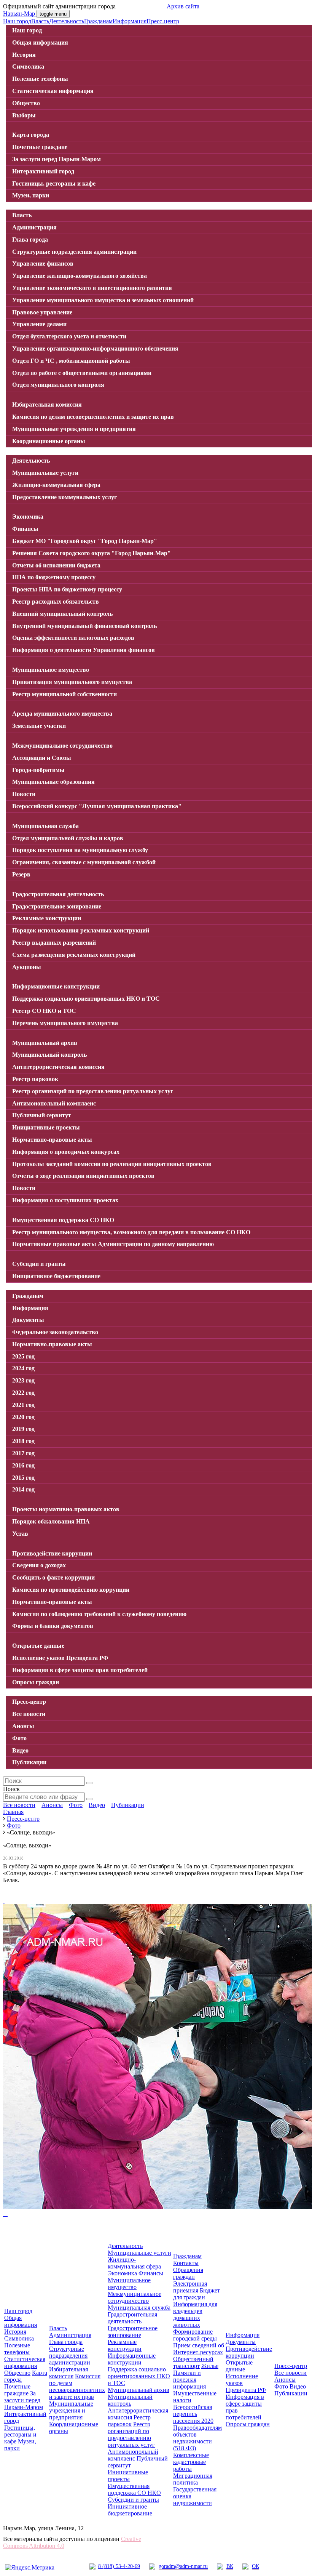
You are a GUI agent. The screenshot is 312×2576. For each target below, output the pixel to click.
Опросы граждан (36, 1682)
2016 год (23, 1465)
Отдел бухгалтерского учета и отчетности (69, 336)
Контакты (186, 2263)
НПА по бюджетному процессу (54, 577)
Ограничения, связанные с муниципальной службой (84, 862)
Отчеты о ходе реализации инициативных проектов (83, 1176)
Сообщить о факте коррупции (53, 1577)
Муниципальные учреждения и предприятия (74, 429)
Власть (40, 21)
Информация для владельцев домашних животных (195, 2314)
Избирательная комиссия (47, 405)
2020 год (23, 1417)
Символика (28, 66)
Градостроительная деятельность (58, 894)
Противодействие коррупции (52, 1553)
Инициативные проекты (46, 1127)
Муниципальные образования (53, 782)
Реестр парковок (35, 1079)
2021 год (23, 1405)
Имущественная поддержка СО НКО (63, 1220)
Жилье (210, 2366)
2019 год (23, 1429)
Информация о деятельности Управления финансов (84, 650)
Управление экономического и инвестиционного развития (92, 288)
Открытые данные (38, 1646)
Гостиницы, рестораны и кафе (54, 183)
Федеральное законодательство (55, 1332)
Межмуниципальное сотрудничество (62, 746)
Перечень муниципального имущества (65, 1023)
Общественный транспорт (193, 2362)
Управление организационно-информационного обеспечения (95, 348)
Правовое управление (42, 312)
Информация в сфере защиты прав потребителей (80, 1670)
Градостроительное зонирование (57, 906)
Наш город (17, 21)
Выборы (24, 115)
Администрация (34, 227)
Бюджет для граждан (197, 2294)
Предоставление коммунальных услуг (64, 497)
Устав (20, 1534)
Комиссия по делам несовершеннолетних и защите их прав (93, 417)
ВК (230, 2566)
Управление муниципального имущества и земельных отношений (103, 300)
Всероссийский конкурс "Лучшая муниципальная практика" (97, 806)
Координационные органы (49, 441)
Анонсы (23, 1726)
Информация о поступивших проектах (65, 1200)
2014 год (23, 1489)
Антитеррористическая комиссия (58, 1067)
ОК (255, 2566)
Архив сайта (183, 6)
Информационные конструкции (56, 986)
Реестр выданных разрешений (54, 943)
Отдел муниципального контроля (58, 385)
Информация (130, 21)
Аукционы (27, 967)
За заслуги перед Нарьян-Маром (57, 159)
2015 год (23, 1478)
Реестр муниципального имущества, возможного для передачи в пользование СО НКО (131, 1232)
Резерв (21, 874)
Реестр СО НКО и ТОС (44, 1011)
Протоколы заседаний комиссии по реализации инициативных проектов (112, 1164)
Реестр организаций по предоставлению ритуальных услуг (93, 1091)
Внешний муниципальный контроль (62, 614)
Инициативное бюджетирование (56, 1276)
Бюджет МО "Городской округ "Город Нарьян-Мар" (85, 541)
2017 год (23, 1453)
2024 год (23, 1368)
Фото (19, 1738)
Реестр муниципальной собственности (64, 694)
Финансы (25, 529)
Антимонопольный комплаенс (54, 1103)
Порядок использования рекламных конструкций (81, 930)
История (24, 55)
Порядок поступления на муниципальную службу (80, 850)
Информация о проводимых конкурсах (66, 1152)
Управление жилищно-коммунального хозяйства (80, 276)
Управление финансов (43, 264)
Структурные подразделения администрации (74, 252)
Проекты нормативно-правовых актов (66, 1509)
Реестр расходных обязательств (56, 602)
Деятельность (67, 21)
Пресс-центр (163, 21)
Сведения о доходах (39, 1565)
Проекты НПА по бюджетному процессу (67, 589)
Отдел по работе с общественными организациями (82, 373)
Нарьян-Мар (20, 14)
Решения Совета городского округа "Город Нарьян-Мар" (92, 553)
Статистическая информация (53, 91)
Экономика (28, 517)
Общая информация (40, 42)
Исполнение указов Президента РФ (60, 1658)
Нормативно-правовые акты (52, 1140)
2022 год (23, 1393)
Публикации (29, 1762)
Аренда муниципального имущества (62, 714)
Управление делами (39, 324)
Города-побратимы (38, 770)
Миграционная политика (193, 2479)
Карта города (31, 135)
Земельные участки (39, 726)
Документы (28, 1320)
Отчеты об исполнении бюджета (56, 565)
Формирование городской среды (195, 2335)
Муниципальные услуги (45, 473)
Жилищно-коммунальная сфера (56, 485)
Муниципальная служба (45, 826)
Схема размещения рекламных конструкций (74, 955)
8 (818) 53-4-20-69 (119, 2566)
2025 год (23, 1356)
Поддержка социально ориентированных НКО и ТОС (86, 999)
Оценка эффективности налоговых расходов (73, 638)
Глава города (30, 239)
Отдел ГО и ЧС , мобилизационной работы (71, 361)
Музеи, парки (31, 195)
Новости (24, 794)
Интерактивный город (43, 171)
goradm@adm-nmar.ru (183, 2566)
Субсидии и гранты (39, 1264)
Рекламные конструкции (47, 918)
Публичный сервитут (42, 1115)
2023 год (23, 1380)
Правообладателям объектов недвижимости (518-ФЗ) (197, 2438)
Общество (26, 103)
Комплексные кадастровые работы (191, 2462)
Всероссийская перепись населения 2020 (193, 2414)
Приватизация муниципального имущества (72, 682)
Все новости (29, 1714)
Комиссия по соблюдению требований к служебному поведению (99, 1614)
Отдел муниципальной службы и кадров (68, 838)
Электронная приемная (190, 2287)
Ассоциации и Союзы (42, 758)
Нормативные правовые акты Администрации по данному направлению (113, 1244)
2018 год (23, 1441)
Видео (20, 1750)
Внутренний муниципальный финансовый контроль (84, 626)
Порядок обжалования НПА (51, 1521)
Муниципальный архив (45, 1043)
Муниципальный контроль (49, 1055)
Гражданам (98, 21)
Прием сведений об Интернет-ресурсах (199, 2349)
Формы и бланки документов (53, 1626)
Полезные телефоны (40, 79)
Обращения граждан (188, 2273)
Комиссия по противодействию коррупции (71, 1590)
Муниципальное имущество (51, 670)
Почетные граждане (40, 147)
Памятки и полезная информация (189, 2380)
